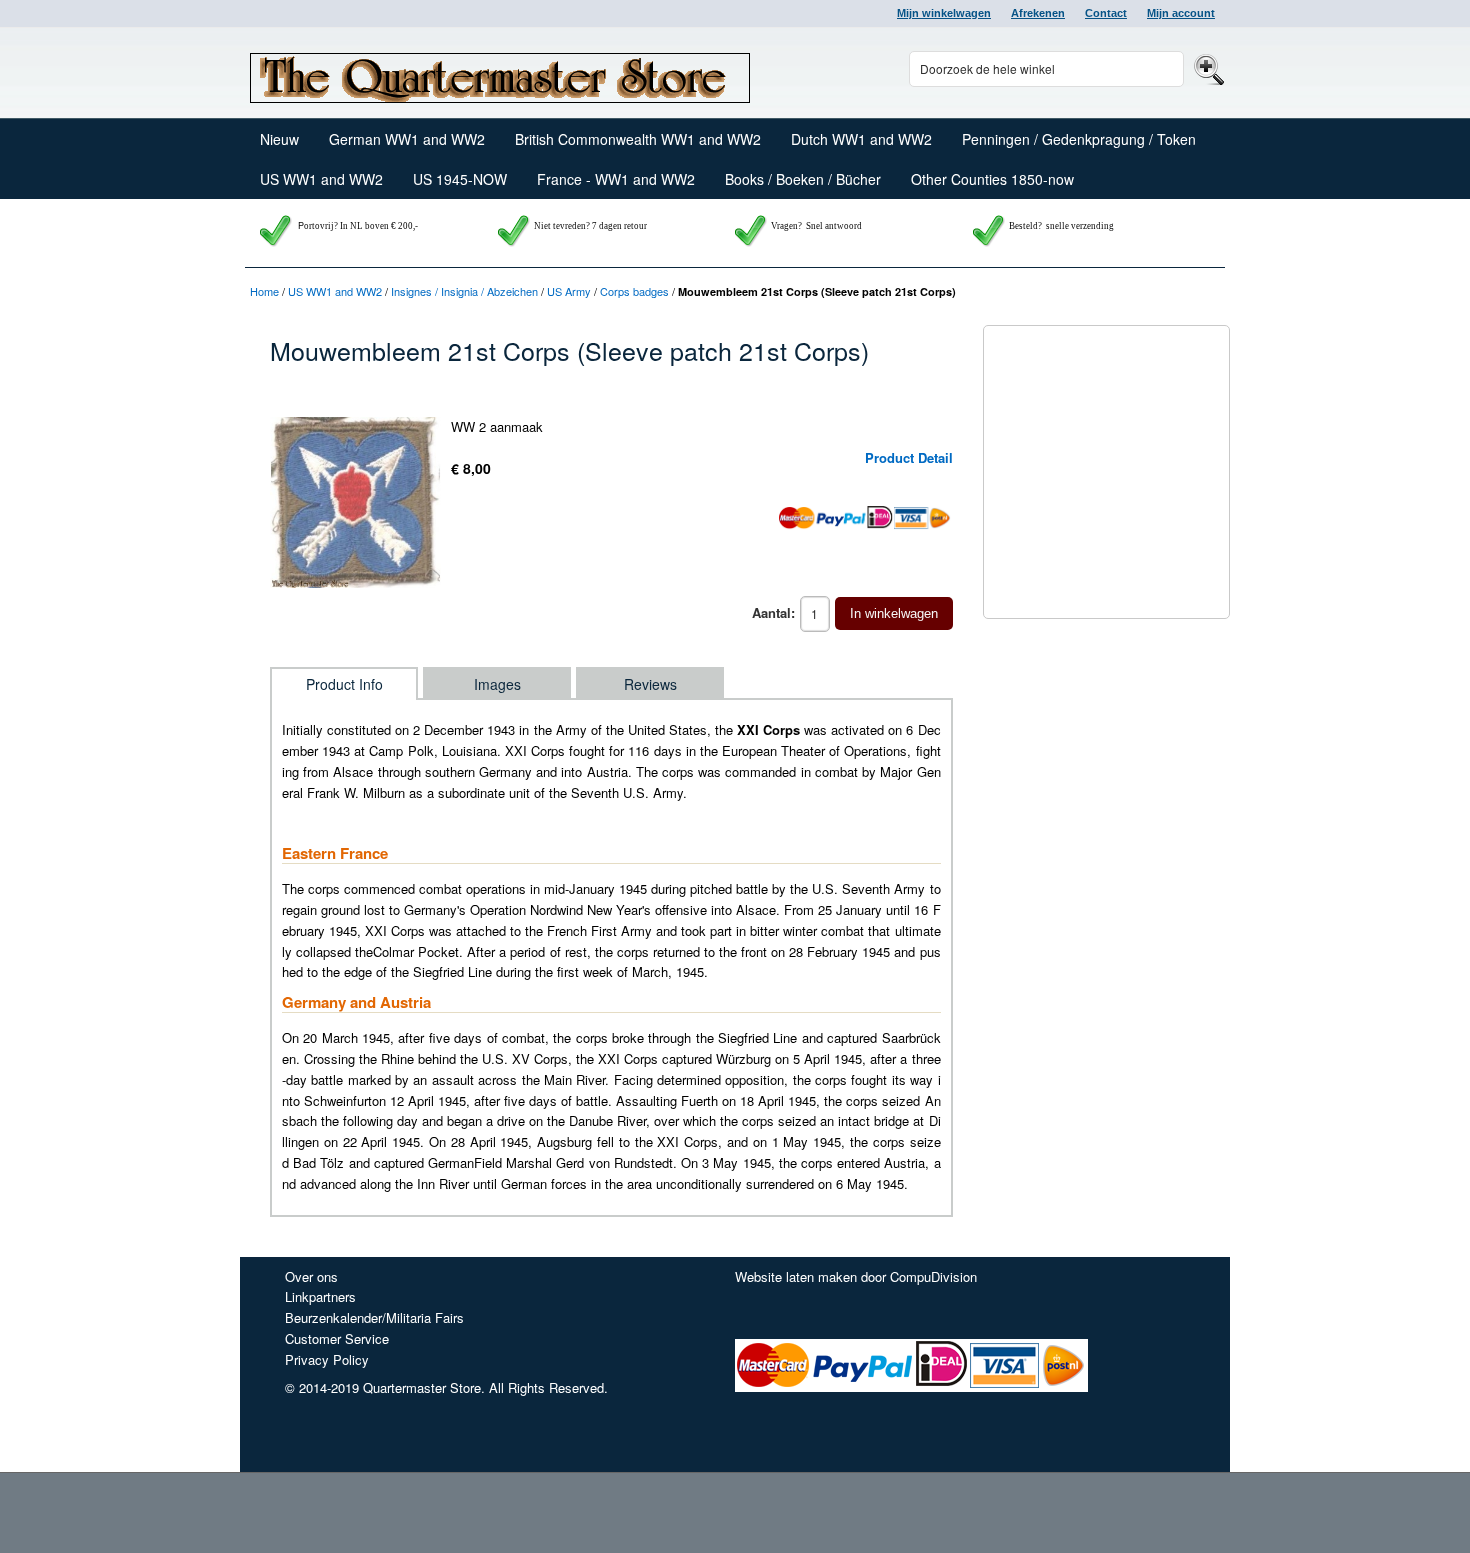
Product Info (344, 684)
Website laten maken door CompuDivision (856, 1276)
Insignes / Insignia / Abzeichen (464, 291)
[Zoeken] (1206, 68)
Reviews (650, 684)
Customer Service (337, 1338)
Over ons (311, 1276)
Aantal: (773, 612)
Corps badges (634, 291)
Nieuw (279, 139)
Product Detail (909, 457)
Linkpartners (320, 1296)
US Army (569, 291)
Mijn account (1181, 13)
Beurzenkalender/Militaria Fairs (374, 1317)
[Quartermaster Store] (500, 73)
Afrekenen (1038, 13)
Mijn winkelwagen (944, 13)
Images (497, 684)
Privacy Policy (327, 1359)
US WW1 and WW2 (335, 291)
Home (264, 291)
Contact (1106, 13)
